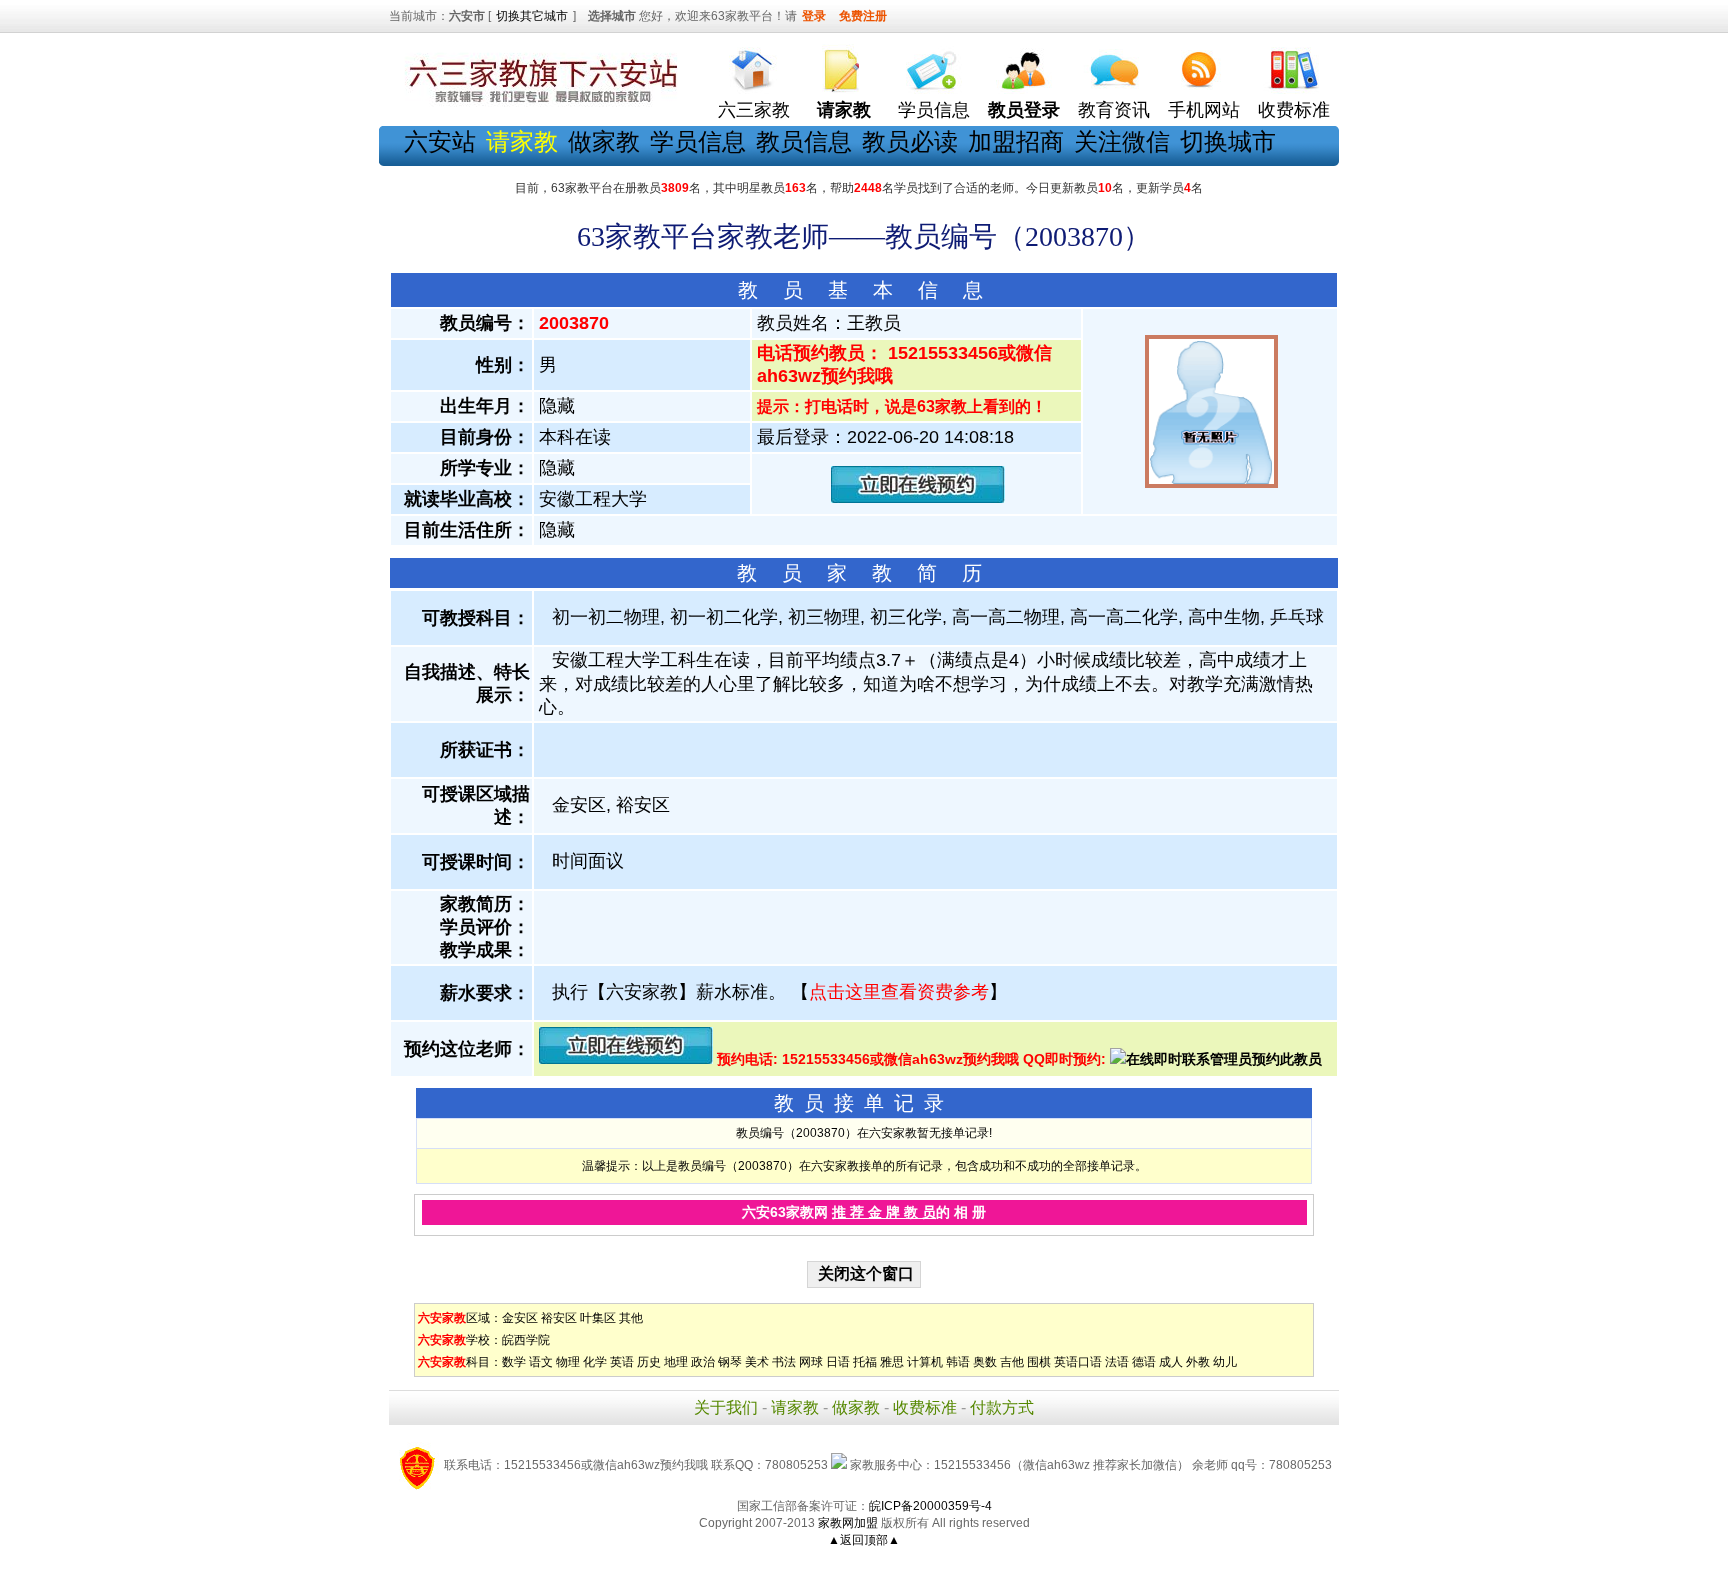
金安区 (520, 1318)
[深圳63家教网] (539, 103)
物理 (568, 1362)
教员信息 (804, 141)
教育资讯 (1114, 110)
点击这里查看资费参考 (899, 992)
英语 (622, 1362)
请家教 (795, 1407)
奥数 (985, 1362)
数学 (514, 1362)
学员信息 (934, 110)
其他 (631, 1318)
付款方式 (1002, 1407)
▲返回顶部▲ (864, 1540)
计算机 (925, 1362)
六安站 (440, 141)
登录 (814, 16)
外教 (1198, 1362)
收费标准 (1294, 110)
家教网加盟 (848, 1523)
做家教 (604, 141)
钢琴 (730, 1362)
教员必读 (910, 141)
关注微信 (1122, 141)
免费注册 (863, 16)
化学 (595, 1362)
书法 (784, 1362)
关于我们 (726, 1407)
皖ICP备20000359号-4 (930, 1506)
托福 (865, 1362)
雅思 (892, 1362)
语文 (541, 1362)
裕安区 (559, 1318)
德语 (1144, 1362)
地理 (676, 1362)
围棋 (1039, 1362)
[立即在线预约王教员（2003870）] (918, 498)
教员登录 (1024, 110)
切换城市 (1228, 141)
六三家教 (754, 110)
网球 (811, 1362)
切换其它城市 (532, 16)
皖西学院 (526, 1340)
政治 (703, 1362)
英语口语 (1078, 1362)
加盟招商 (1016, 141)
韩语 (958, 1362)
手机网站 (1204, 110)
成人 (1171, 1362)
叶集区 (598, 1318)
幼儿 (1225, 1362)
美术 (757, 1362)
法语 (1117, 1362)
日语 (838, 1362)
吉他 (1012, 1362)
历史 (649, 1362)
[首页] (754, 65)
